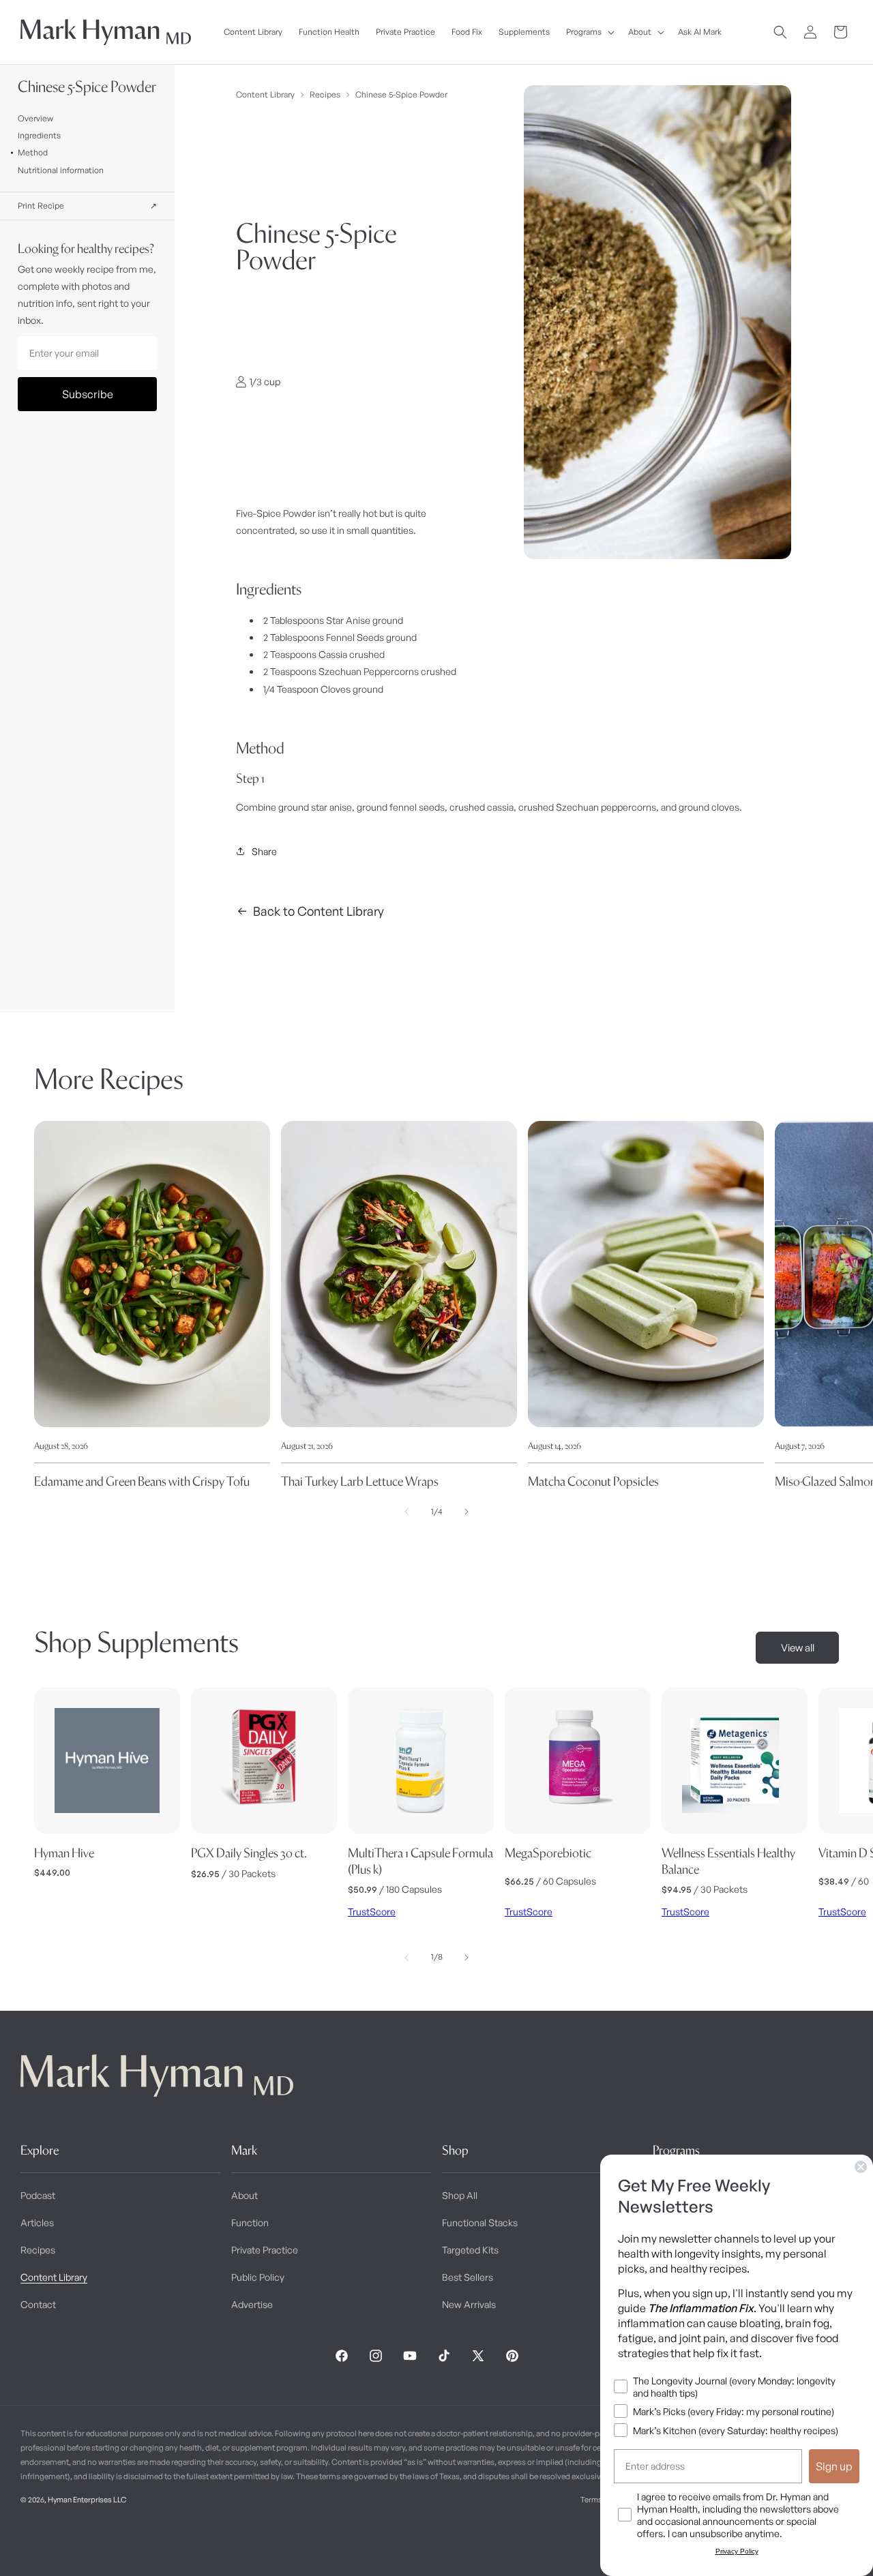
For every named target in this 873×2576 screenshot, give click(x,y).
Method (33, 152)
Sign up (834, 2466)
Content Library (265, 94)
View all (798, 1648)
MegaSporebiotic (548, 1853)
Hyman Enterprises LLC (87, 2500)
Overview (35, 118)
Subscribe (88, 394)
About (245, 2195)
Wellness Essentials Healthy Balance (728, 1861)
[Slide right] (467, 1512)
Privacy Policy (737, 2551)
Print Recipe (88, 206)
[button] (589, 32)
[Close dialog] (861, 2167)
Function (250, 2222)
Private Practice (265, 2250)
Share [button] (264, 851)
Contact (38, 2304)
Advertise (252, 2304)
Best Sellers (468, 2277)
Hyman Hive (64, 1853)
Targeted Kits (470, 2250)
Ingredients (39, 135)
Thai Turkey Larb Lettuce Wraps (360, 1481)
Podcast (38, 2195)
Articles (37, 2222)
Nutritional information (61, 170)
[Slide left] (406, 1512)
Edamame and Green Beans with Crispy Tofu (142, 1481)
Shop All (460, 2195)
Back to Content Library (319, 911)
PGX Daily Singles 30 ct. (249, 1853)
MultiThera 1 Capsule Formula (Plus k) (420, 1861)
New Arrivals (469, 2304)
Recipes (325, 94)
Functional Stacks (480, 2222)
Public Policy (258, 2277)
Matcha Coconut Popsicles (593, 1481)
